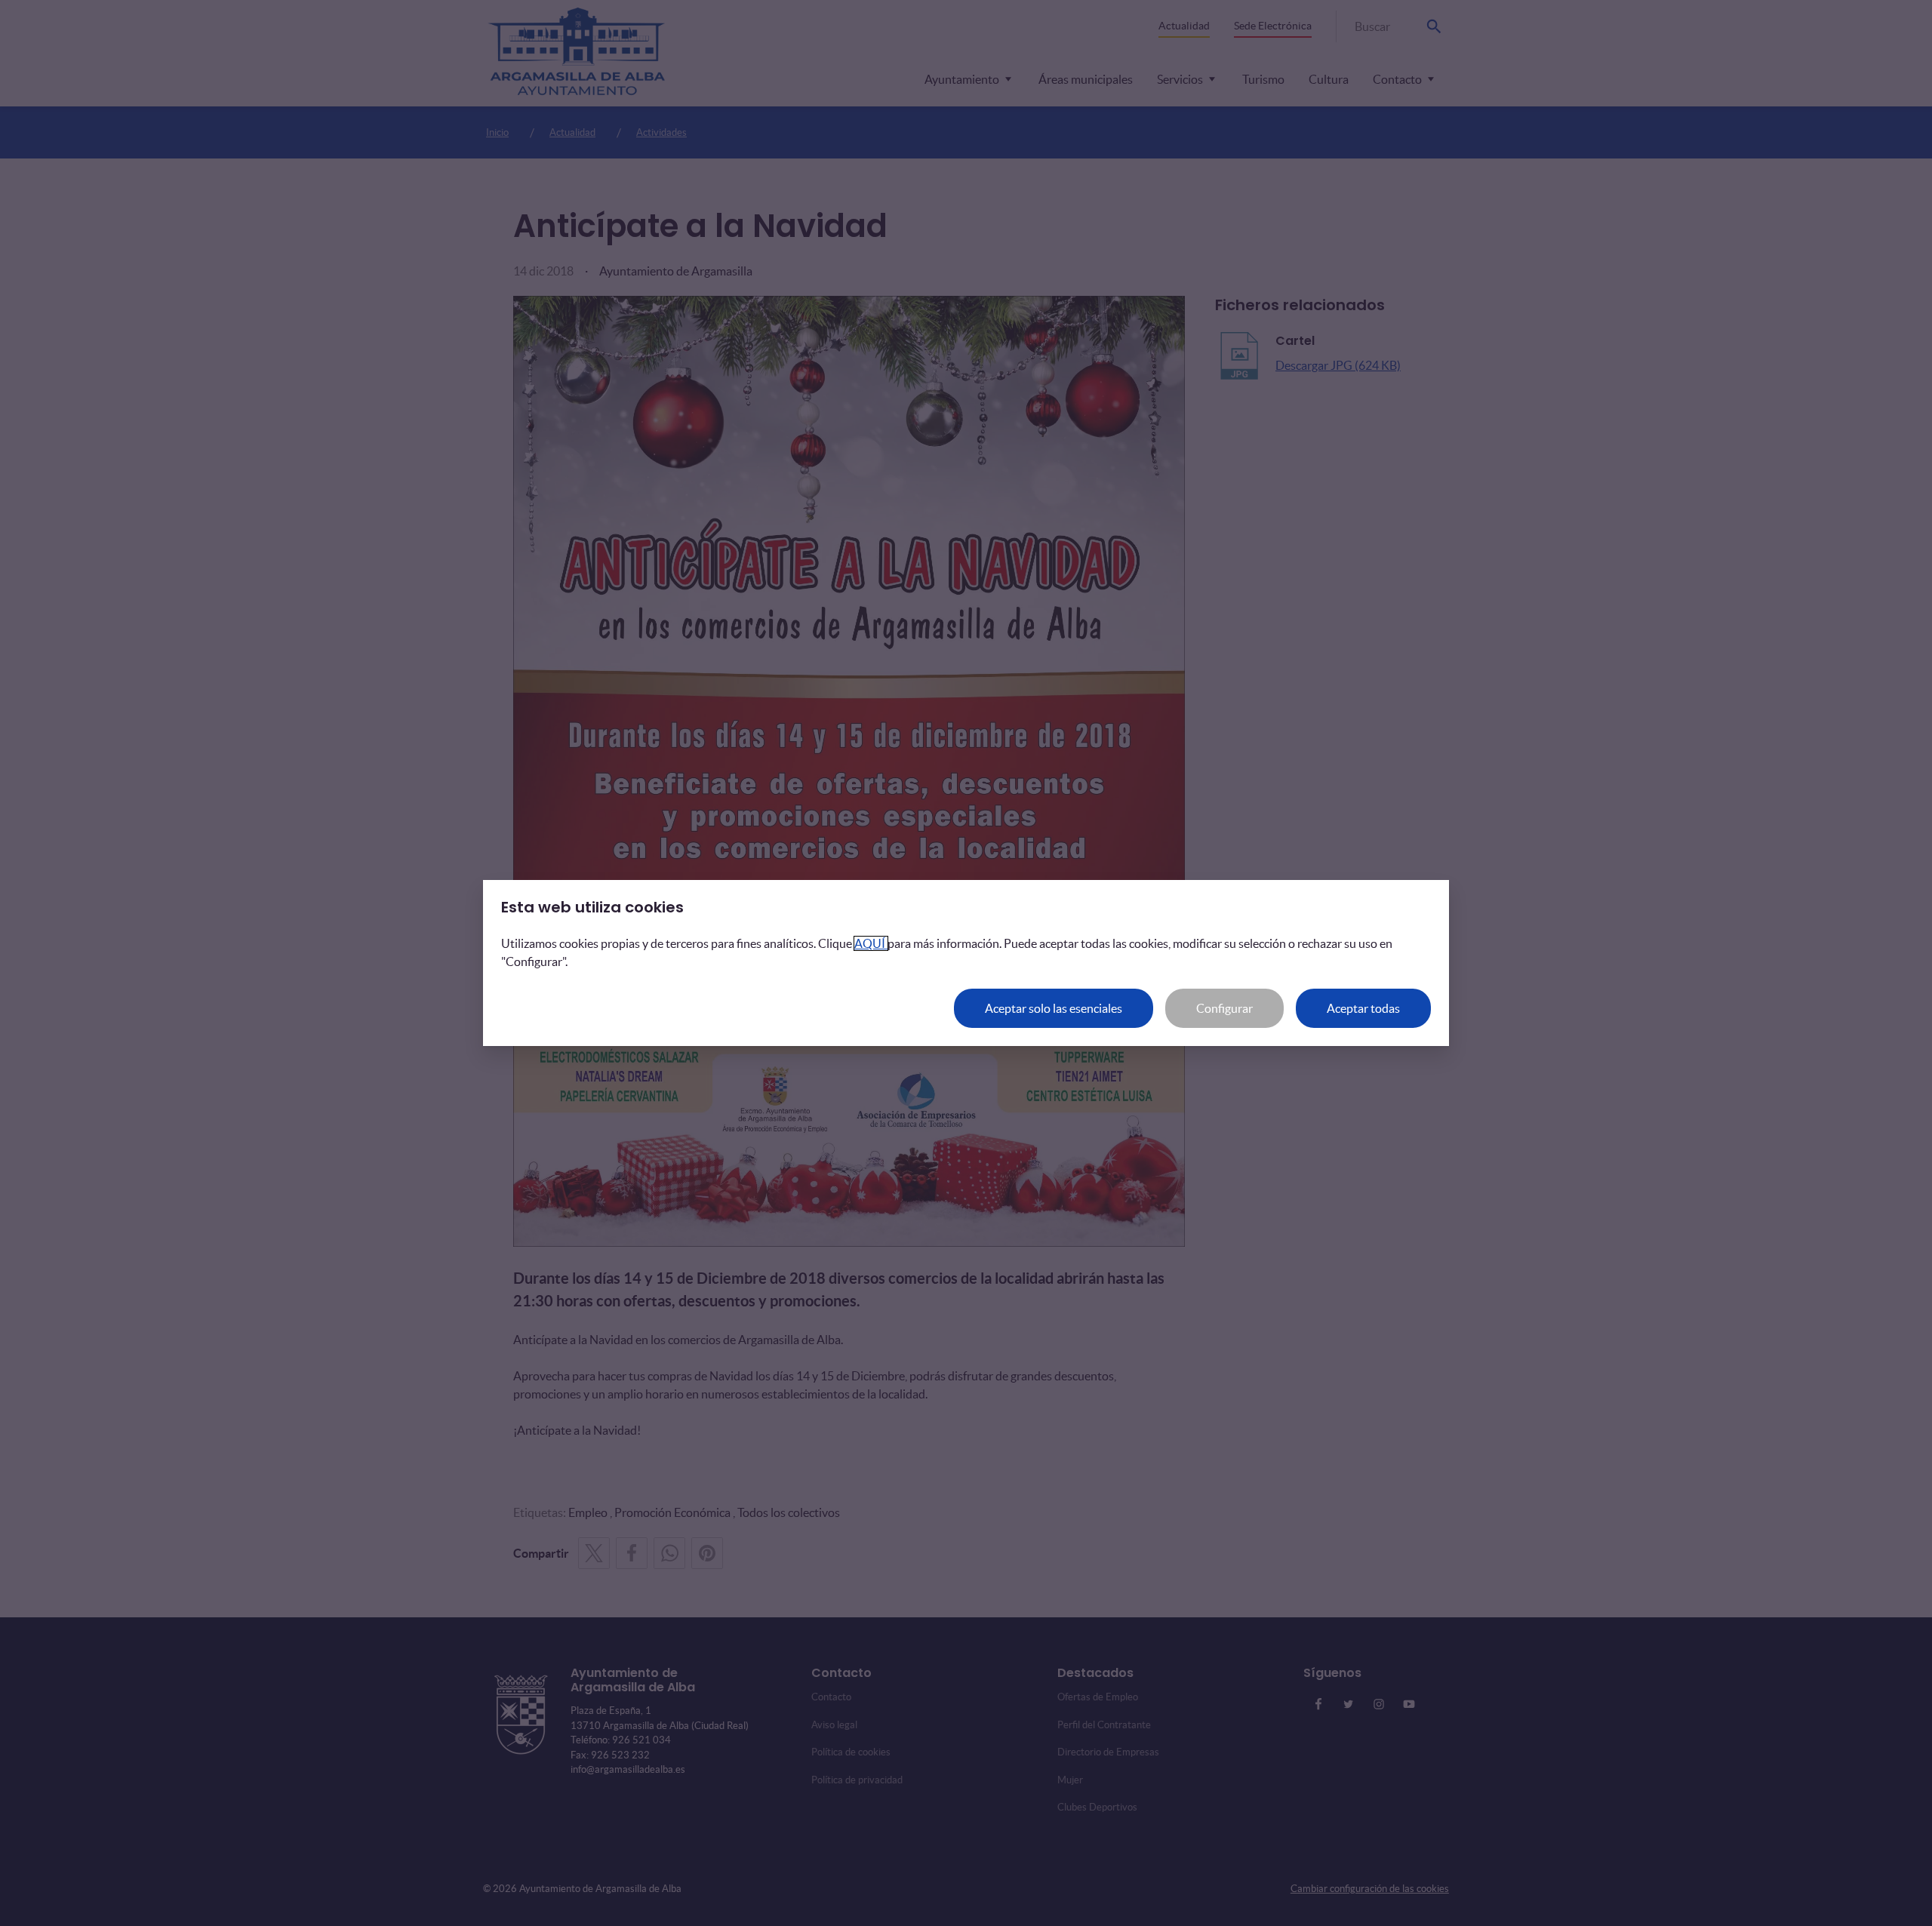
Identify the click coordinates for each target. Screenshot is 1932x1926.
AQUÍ (871, 943)
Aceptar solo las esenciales (1054, 1008)
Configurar (1224, 1008)
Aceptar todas (1363, 1008)
